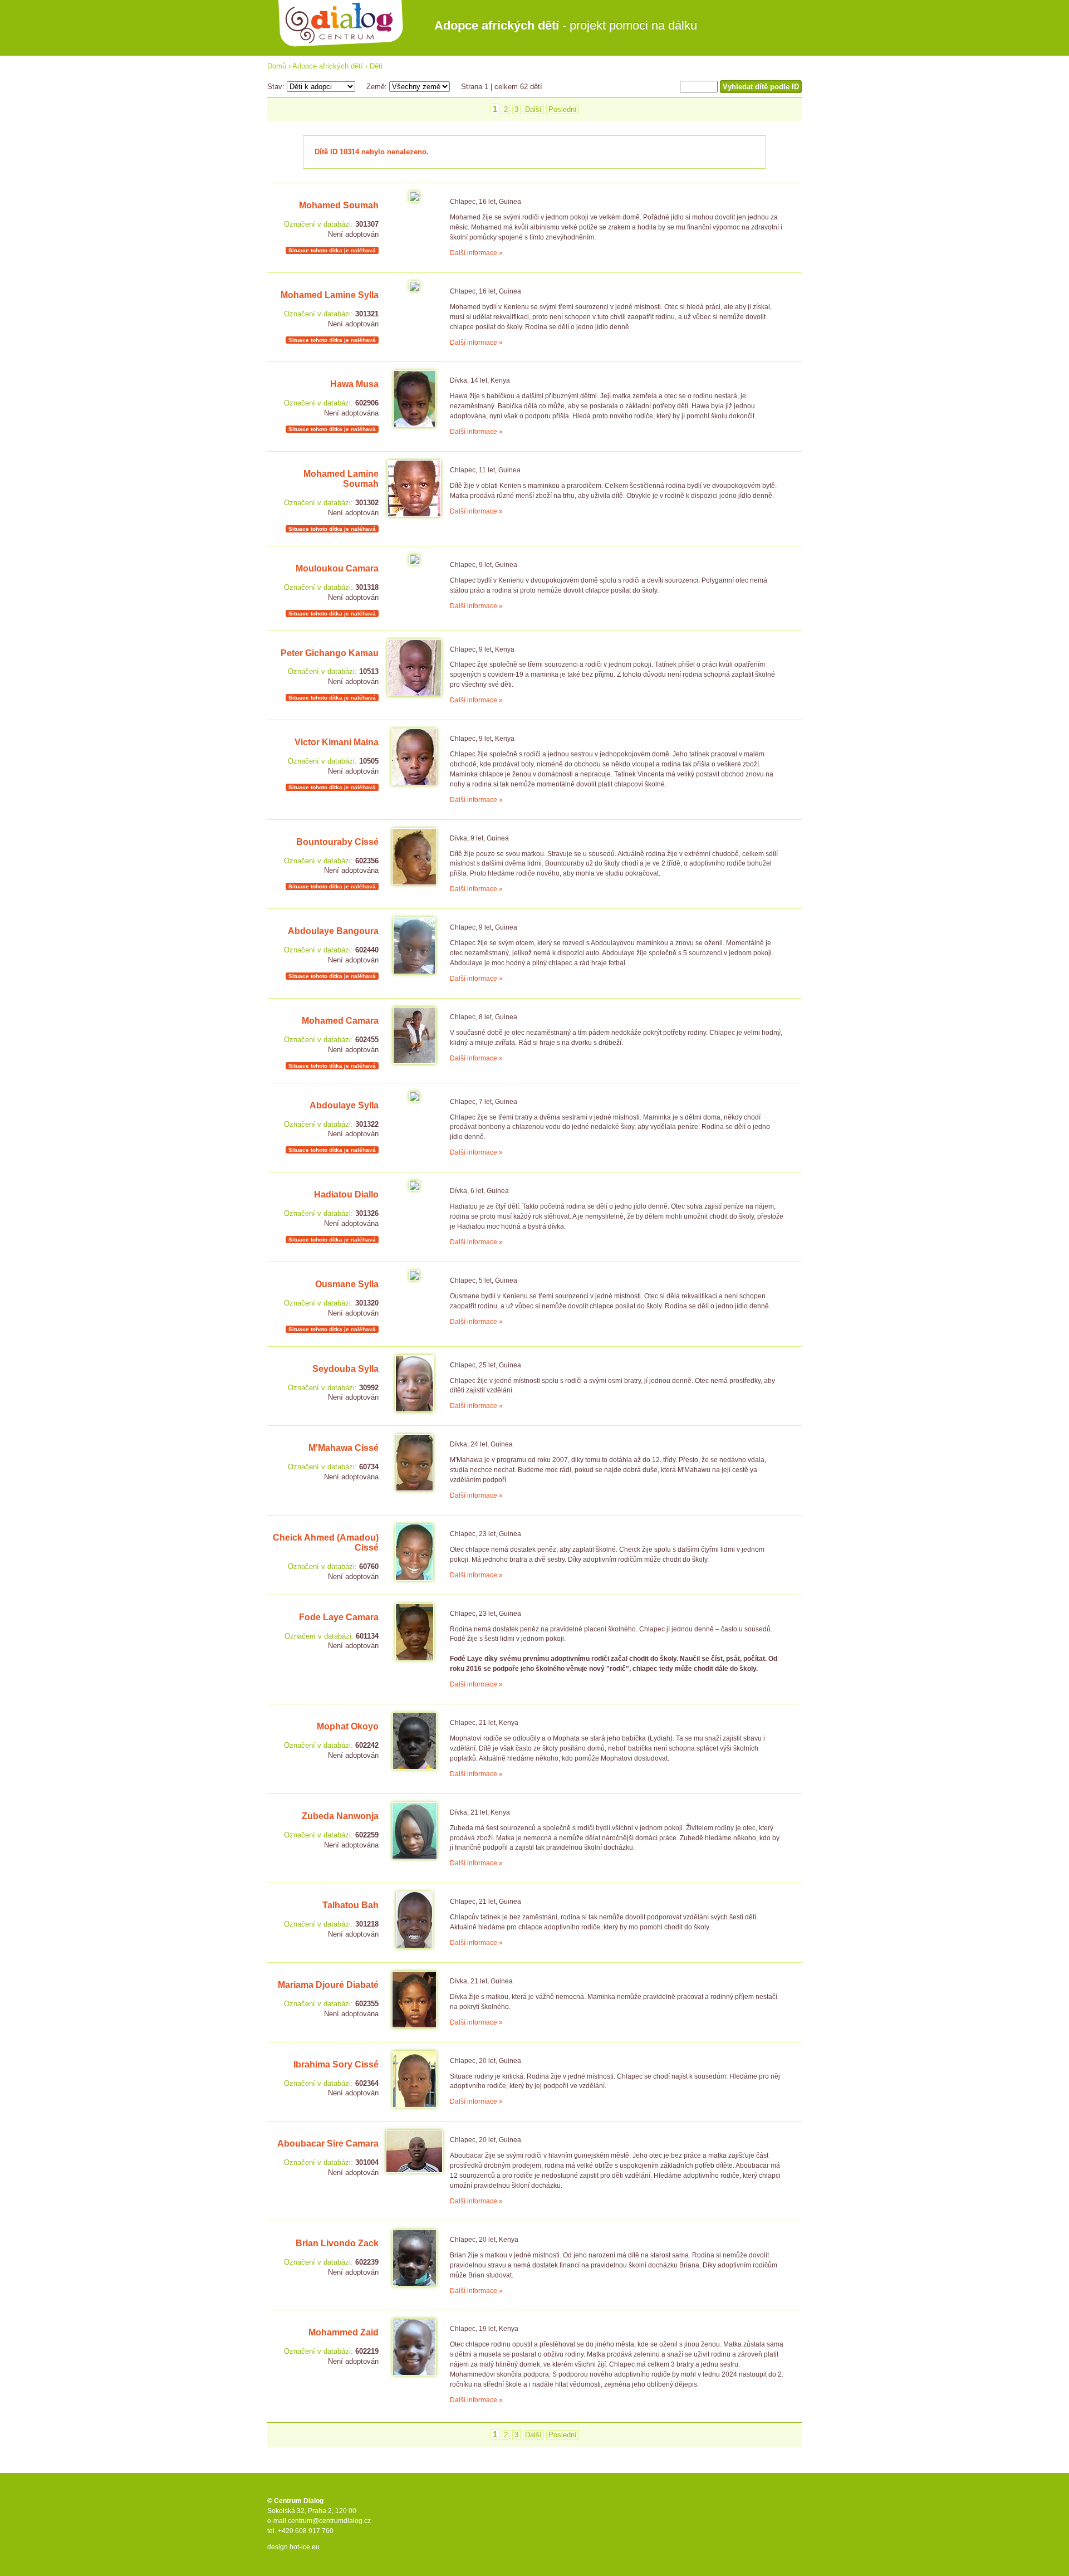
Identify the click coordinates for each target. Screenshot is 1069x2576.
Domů (277, 66)
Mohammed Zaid (344, 2332)
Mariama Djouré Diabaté (328, 1985)
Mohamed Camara (340, 1021)
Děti (376, 66)
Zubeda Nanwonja (340, 1816)
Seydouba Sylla (345, 1369)
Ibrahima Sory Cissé (336, 2064)
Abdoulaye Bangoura (333, 931)
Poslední (563, 109)
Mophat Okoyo (348, 1726)
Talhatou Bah (350, 1905)
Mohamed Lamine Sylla (330, 295)
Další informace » (476, 253)
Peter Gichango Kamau (330, 653)
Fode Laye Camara (339, 1617)
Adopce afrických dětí (328, 66)
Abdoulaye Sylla (344, 1105)
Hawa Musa (354, 384)
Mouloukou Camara (337, 568)
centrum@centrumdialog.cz (329, 2521)
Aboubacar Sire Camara (328, 2144)
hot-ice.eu (305, 2547)
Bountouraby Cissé (337, 842)
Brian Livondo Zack (337, 2243)
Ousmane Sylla (347, 1284)
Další (533, 109)
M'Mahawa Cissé (344, 1448)
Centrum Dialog (341, 24)
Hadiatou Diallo (346, 1194)
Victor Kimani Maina (337, 742)
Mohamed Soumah (339, 205)
